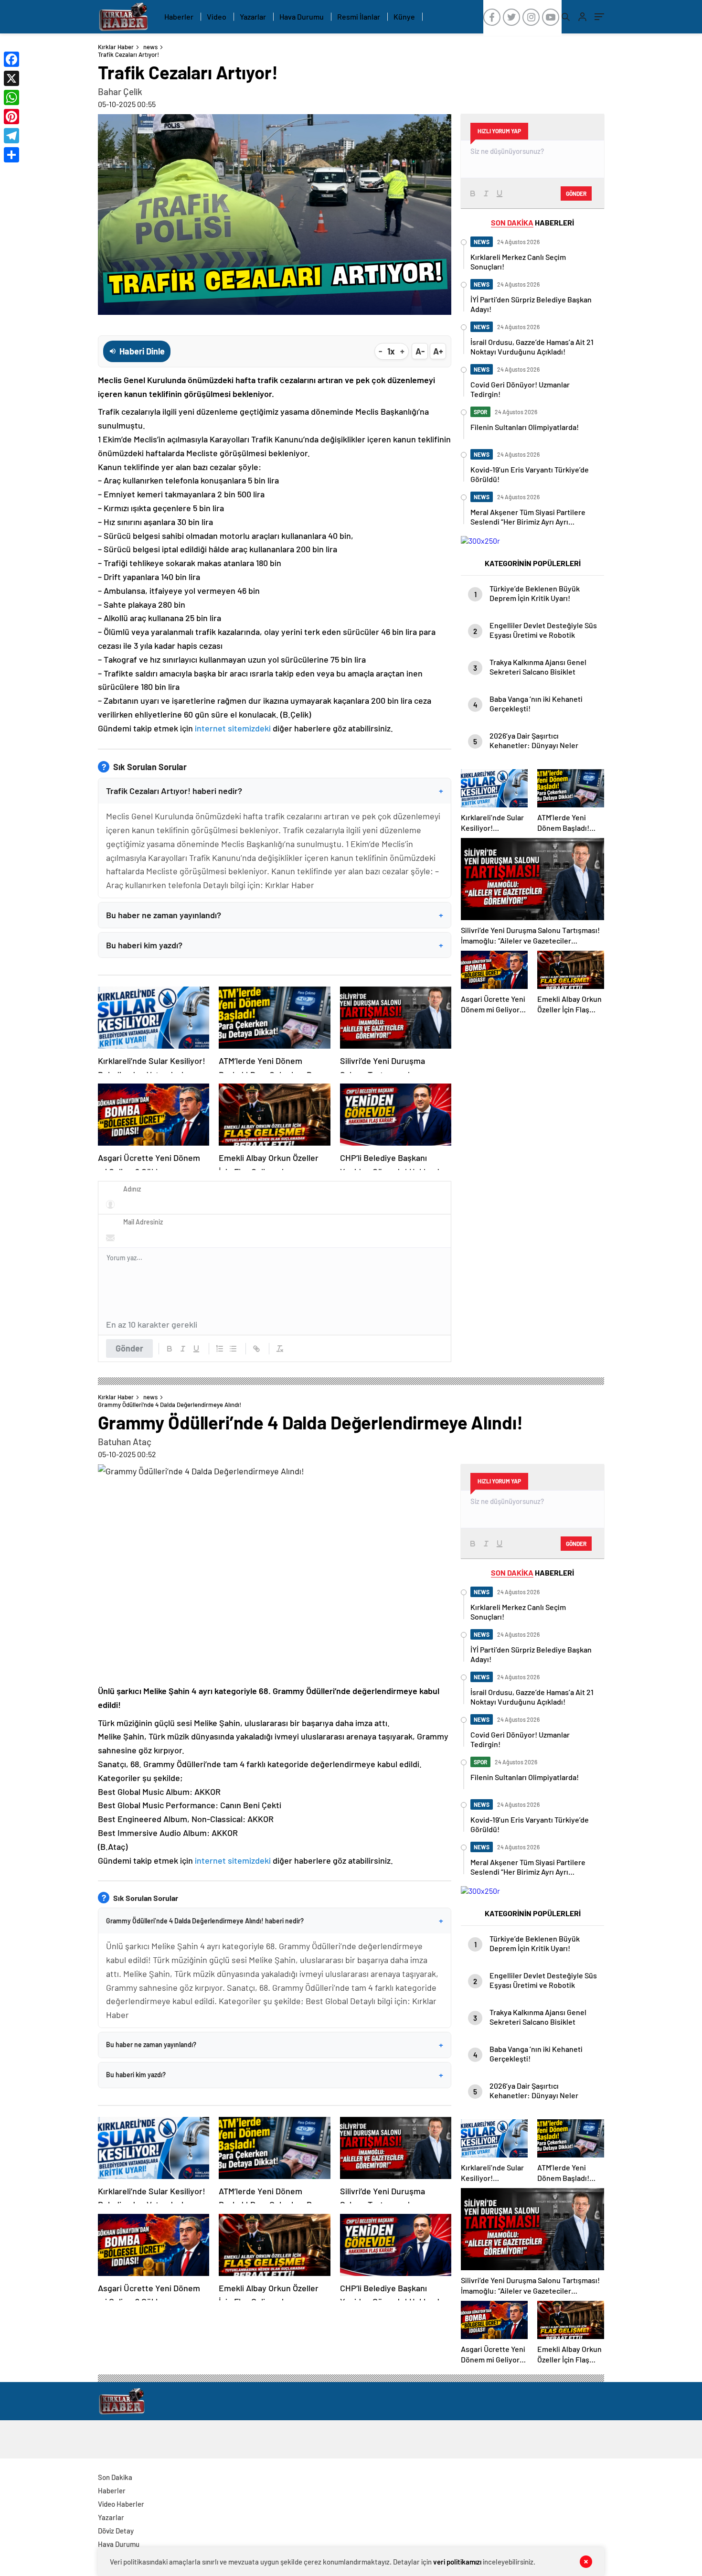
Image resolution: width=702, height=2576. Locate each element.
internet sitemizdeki (233, 728)
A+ (438, 351)
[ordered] (220, 1349)
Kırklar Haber (116, 47)
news (150, 47)
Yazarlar (253, 16)
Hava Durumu (302, 16)
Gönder (129, 1348)
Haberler (179, 16)
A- (420, 351)
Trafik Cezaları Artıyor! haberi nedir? (275, 791)
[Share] (11, 155)
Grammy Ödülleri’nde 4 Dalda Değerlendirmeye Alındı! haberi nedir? (275, 1921)
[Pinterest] (11, 117)
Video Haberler (121, 2504)
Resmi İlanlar (359, 16)
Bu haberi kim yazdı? (275, 945)
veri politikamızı (457, 2562)
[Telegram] (11, 136)
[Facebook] (11, 59)
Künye (404, 16)
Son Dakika (115, 2477)
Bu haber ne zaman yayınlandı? (275, 915)
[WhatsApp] (11, 97)
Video (217, 16)
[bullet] (233, 1349)
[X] (11, 78)
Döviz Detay (116, 2531)
